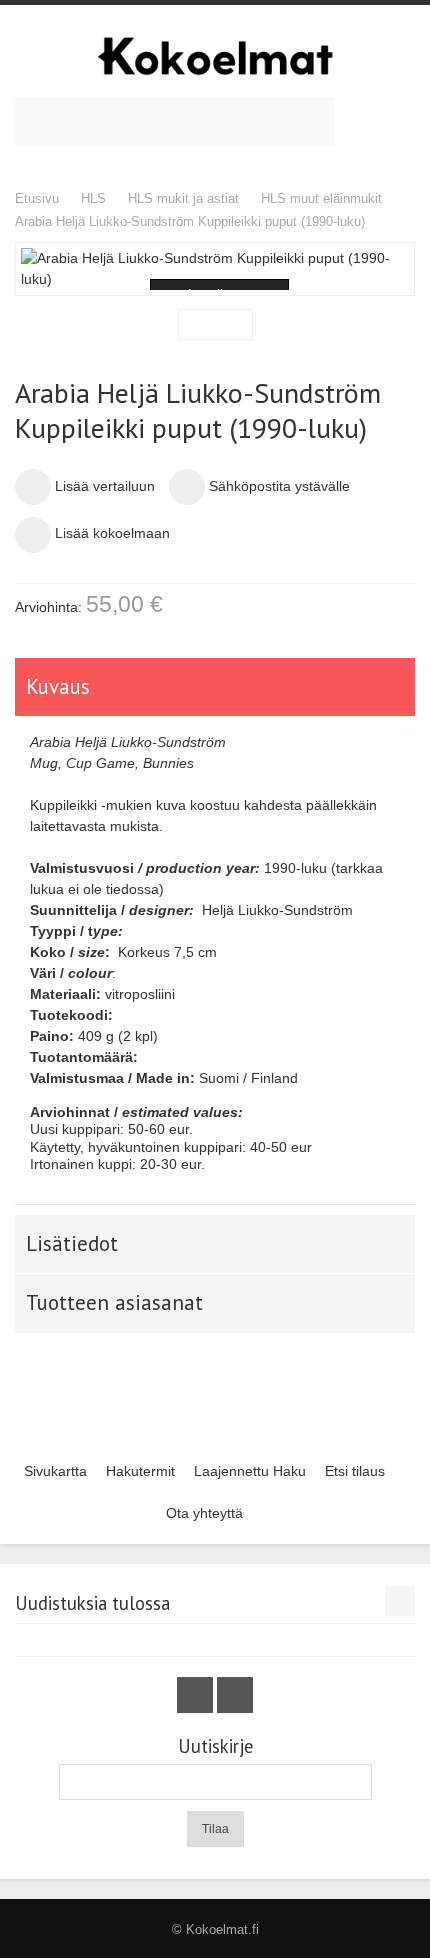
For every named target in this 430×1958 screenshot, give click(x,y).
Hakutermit (140, 1471)
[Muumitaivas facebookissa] (197, 1695)
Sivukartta (55, 1471)
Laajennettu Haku (250, 1471)
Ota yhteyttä (204, 1513)
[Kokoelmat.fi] (215, 56)
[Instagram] (235, 1695)
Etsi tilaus (355, 1471)
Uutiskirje (215, 1746)
